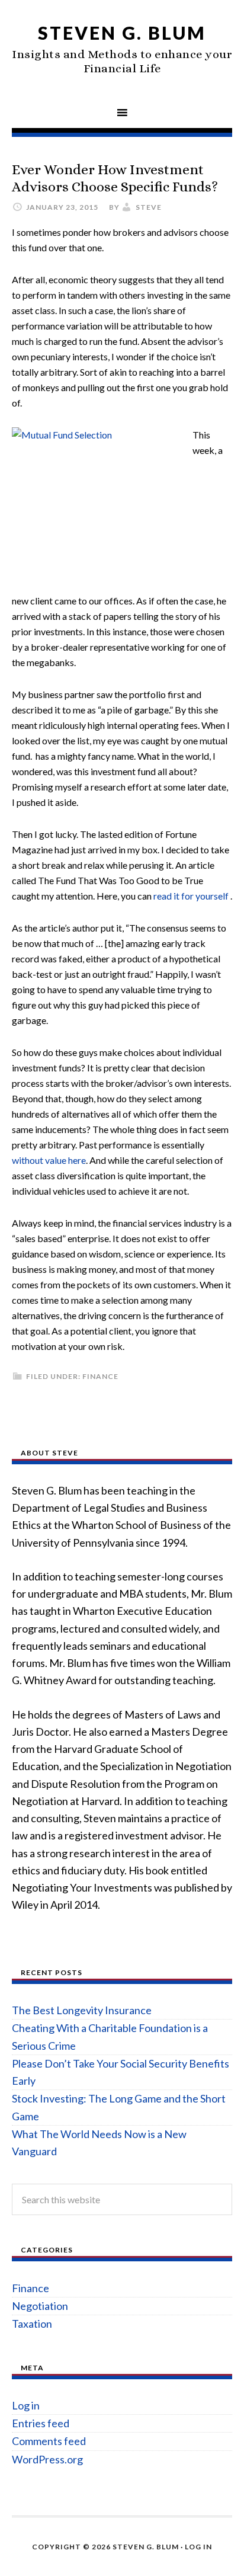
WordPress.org (47, 2459)
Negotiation (40, 2306)
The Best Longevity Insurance (82, 2010)
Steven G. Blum (122, 33)
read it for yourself (192, 896)
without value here (49, 1160)
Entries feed (41, 2423)
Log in (26, 2405)
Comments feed (49, 2441)
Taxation (32, 2324)
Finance (100, 1376)
